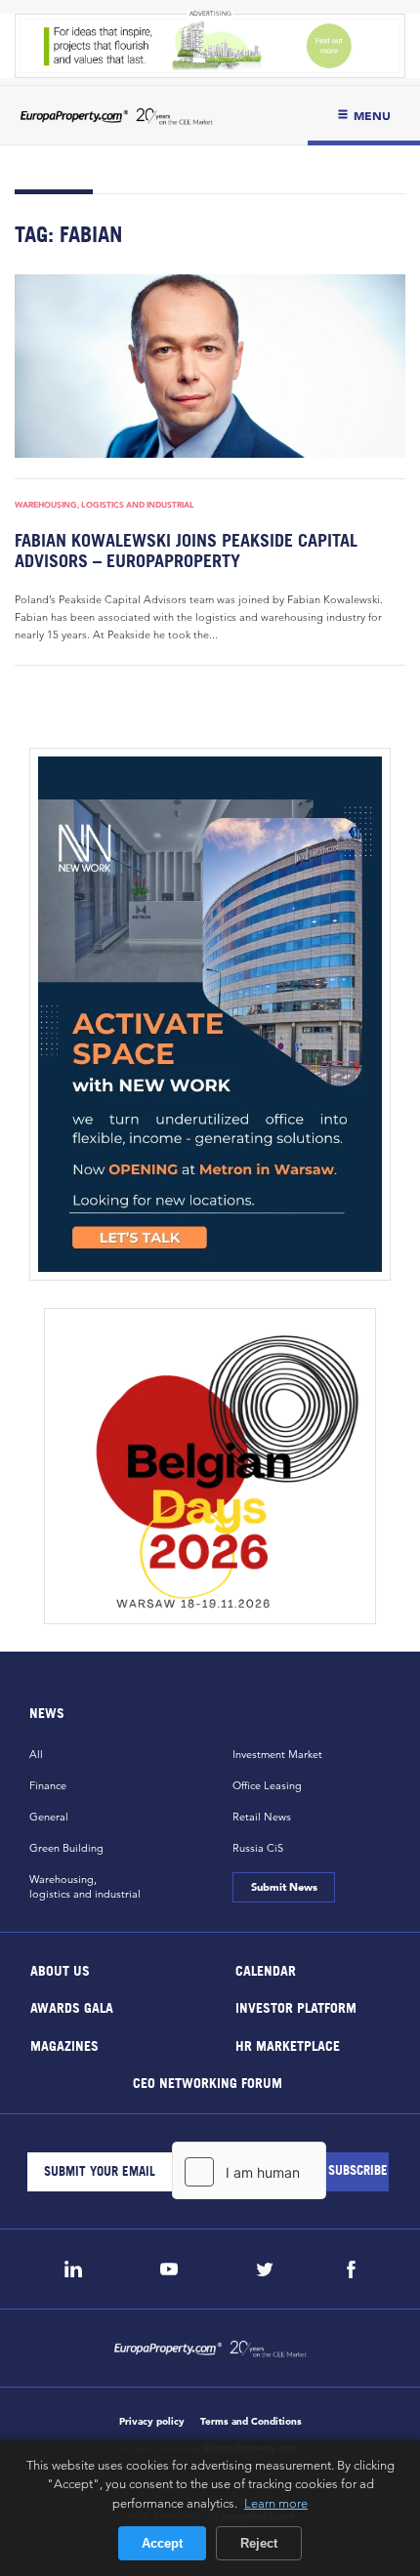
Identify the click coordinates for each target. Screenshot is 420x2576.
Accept (162, 2543)
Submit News (283, 1887)
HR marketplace (288, 2044)
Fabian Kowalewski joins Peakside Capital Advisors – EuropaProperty (186, 551)
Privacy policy (152, 2421)
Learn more (276, 2503)
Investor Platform (296, 2007)
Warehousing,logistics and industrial (85, 1886)
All (36, 1754)
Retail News (262, 1817)
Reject (259, 2543)
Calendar (266, 1969)
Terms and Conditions (251, 2421)
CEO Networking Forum (208, 2083)
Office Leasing (267, 1785)
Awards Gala (72, 2007)
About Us (60, 1969)
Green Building (66, 1848)
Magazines (64, 2044)
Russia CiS (258, 1848)
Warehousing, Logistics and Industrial (105, 505)
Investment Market (277, 1754)
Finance (48, 1785)
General (49, 1817)
